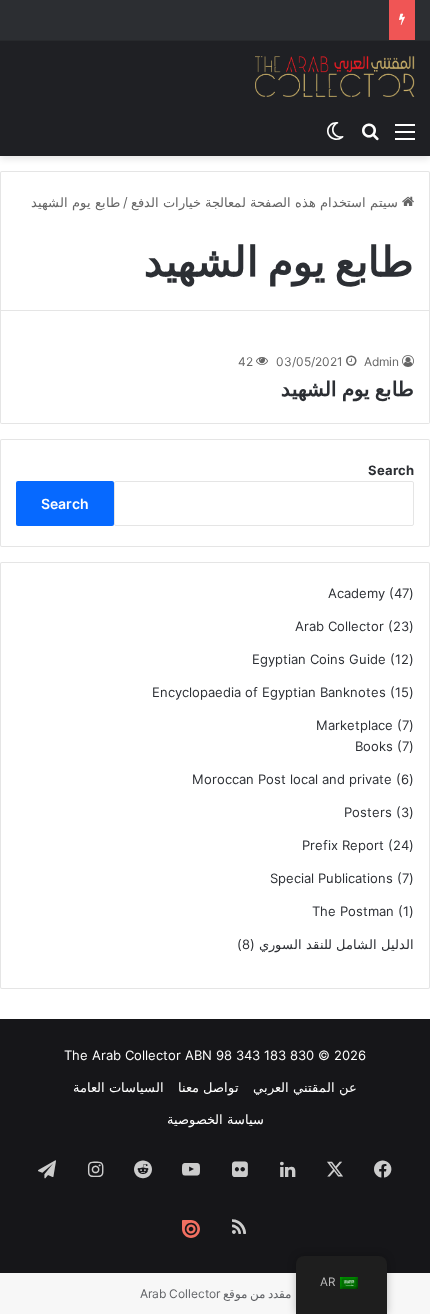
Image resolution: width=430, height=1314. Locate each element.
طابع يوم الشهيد (347, 389)
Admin (381, 361)
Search (391, 470)
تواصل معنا (208, 1087)
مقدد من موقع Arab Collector (215, 1293)
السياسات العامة (118, 1087)
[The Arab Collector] (335, 76)
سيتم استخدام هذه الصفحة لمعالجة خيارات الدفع (266, 202)
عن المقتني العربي (305, 1087)
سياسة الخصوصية (215, 1119)
